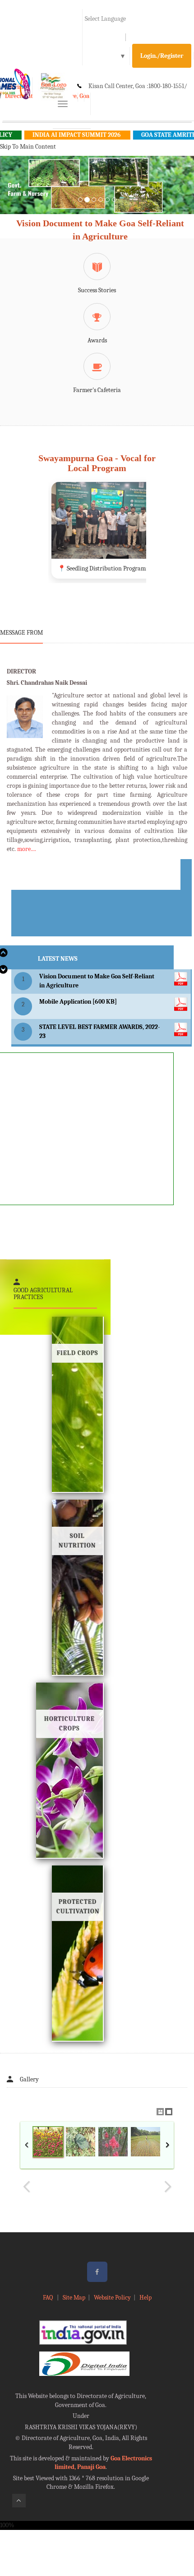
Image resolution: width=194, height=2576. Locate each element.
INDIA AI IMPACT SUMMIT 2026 (53, 135)
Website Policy (112, 2298)
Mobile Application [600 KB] (78, 1002)
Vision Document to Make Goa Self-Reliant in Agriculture (100, 230)
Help (145, 2298)
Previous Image (27, 2187)
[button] (15, 196)
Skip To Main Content (28, 147)
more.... (27, 849)
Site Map (74, 2298)
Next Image (167, 2187)
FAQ (48, 2298)
